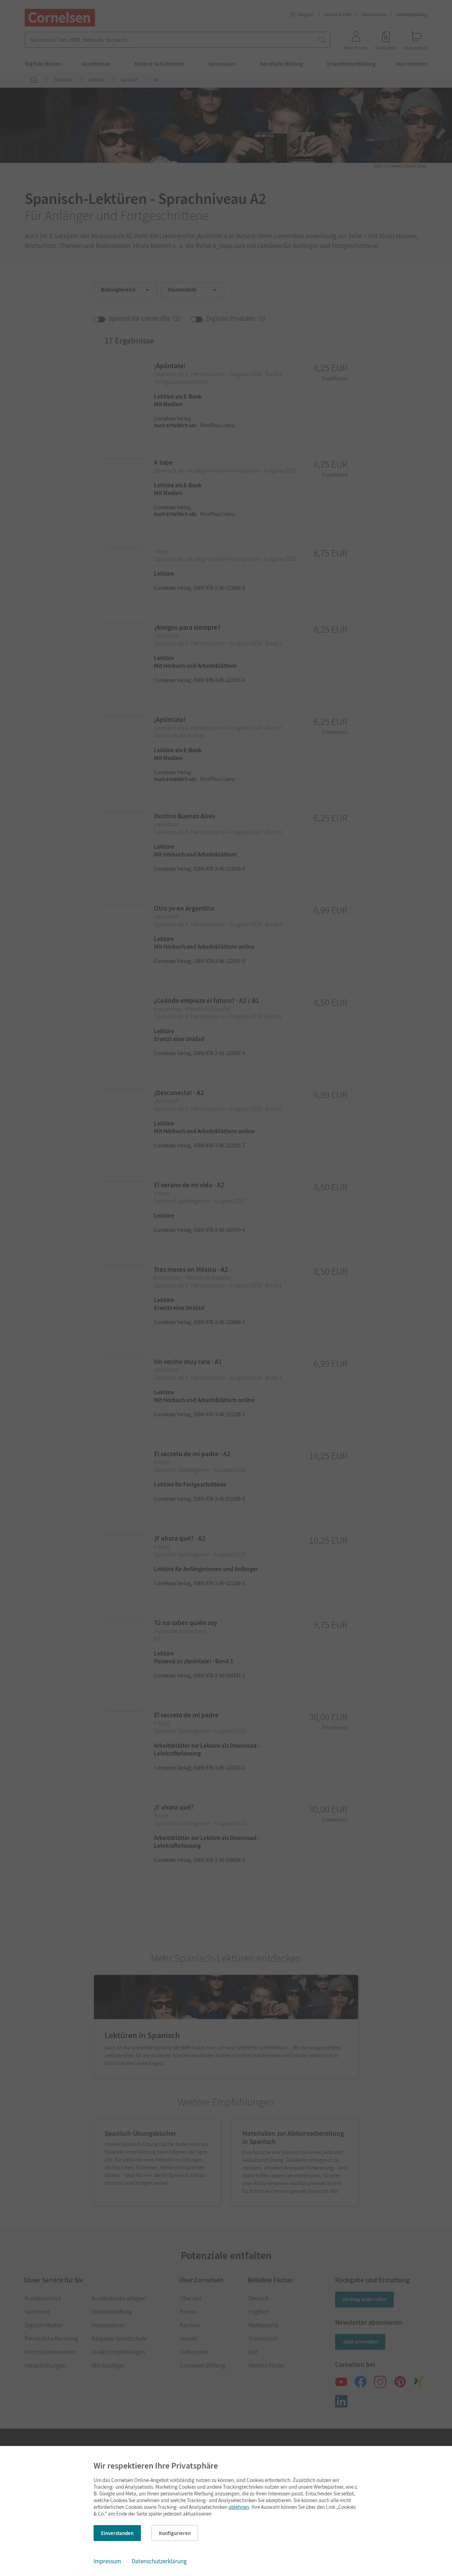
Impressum (107, 2561)
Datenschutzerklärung (159, 2561)
